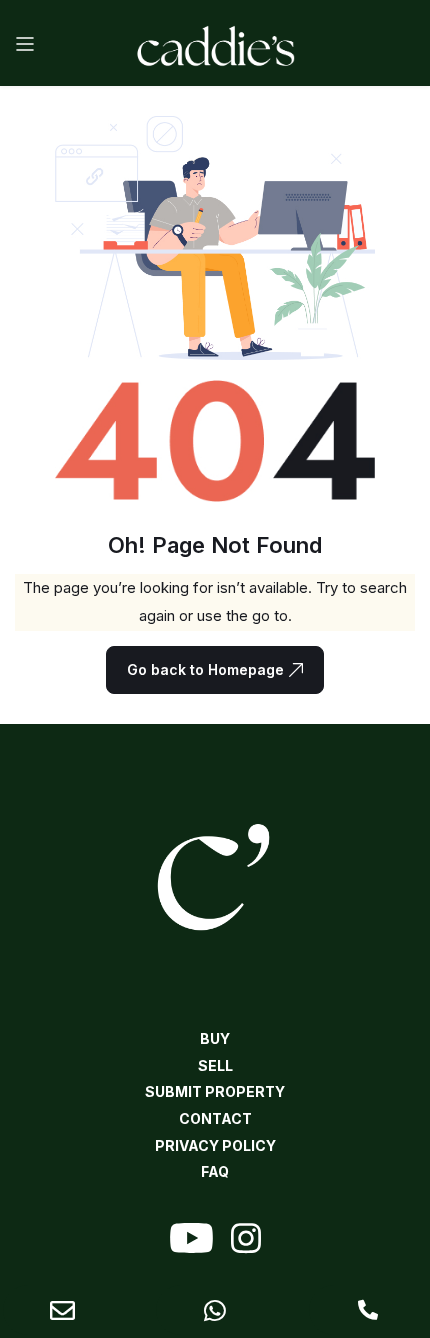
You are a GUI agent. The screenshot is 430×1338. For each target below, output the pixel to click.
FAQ (215, 1171)
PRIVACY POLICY (215, 1145)
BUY (215, 1038)
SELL (215, 1065)
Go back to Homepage (205, 669)
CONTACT (215, 1118)
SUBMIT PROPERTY (215, 1091)
